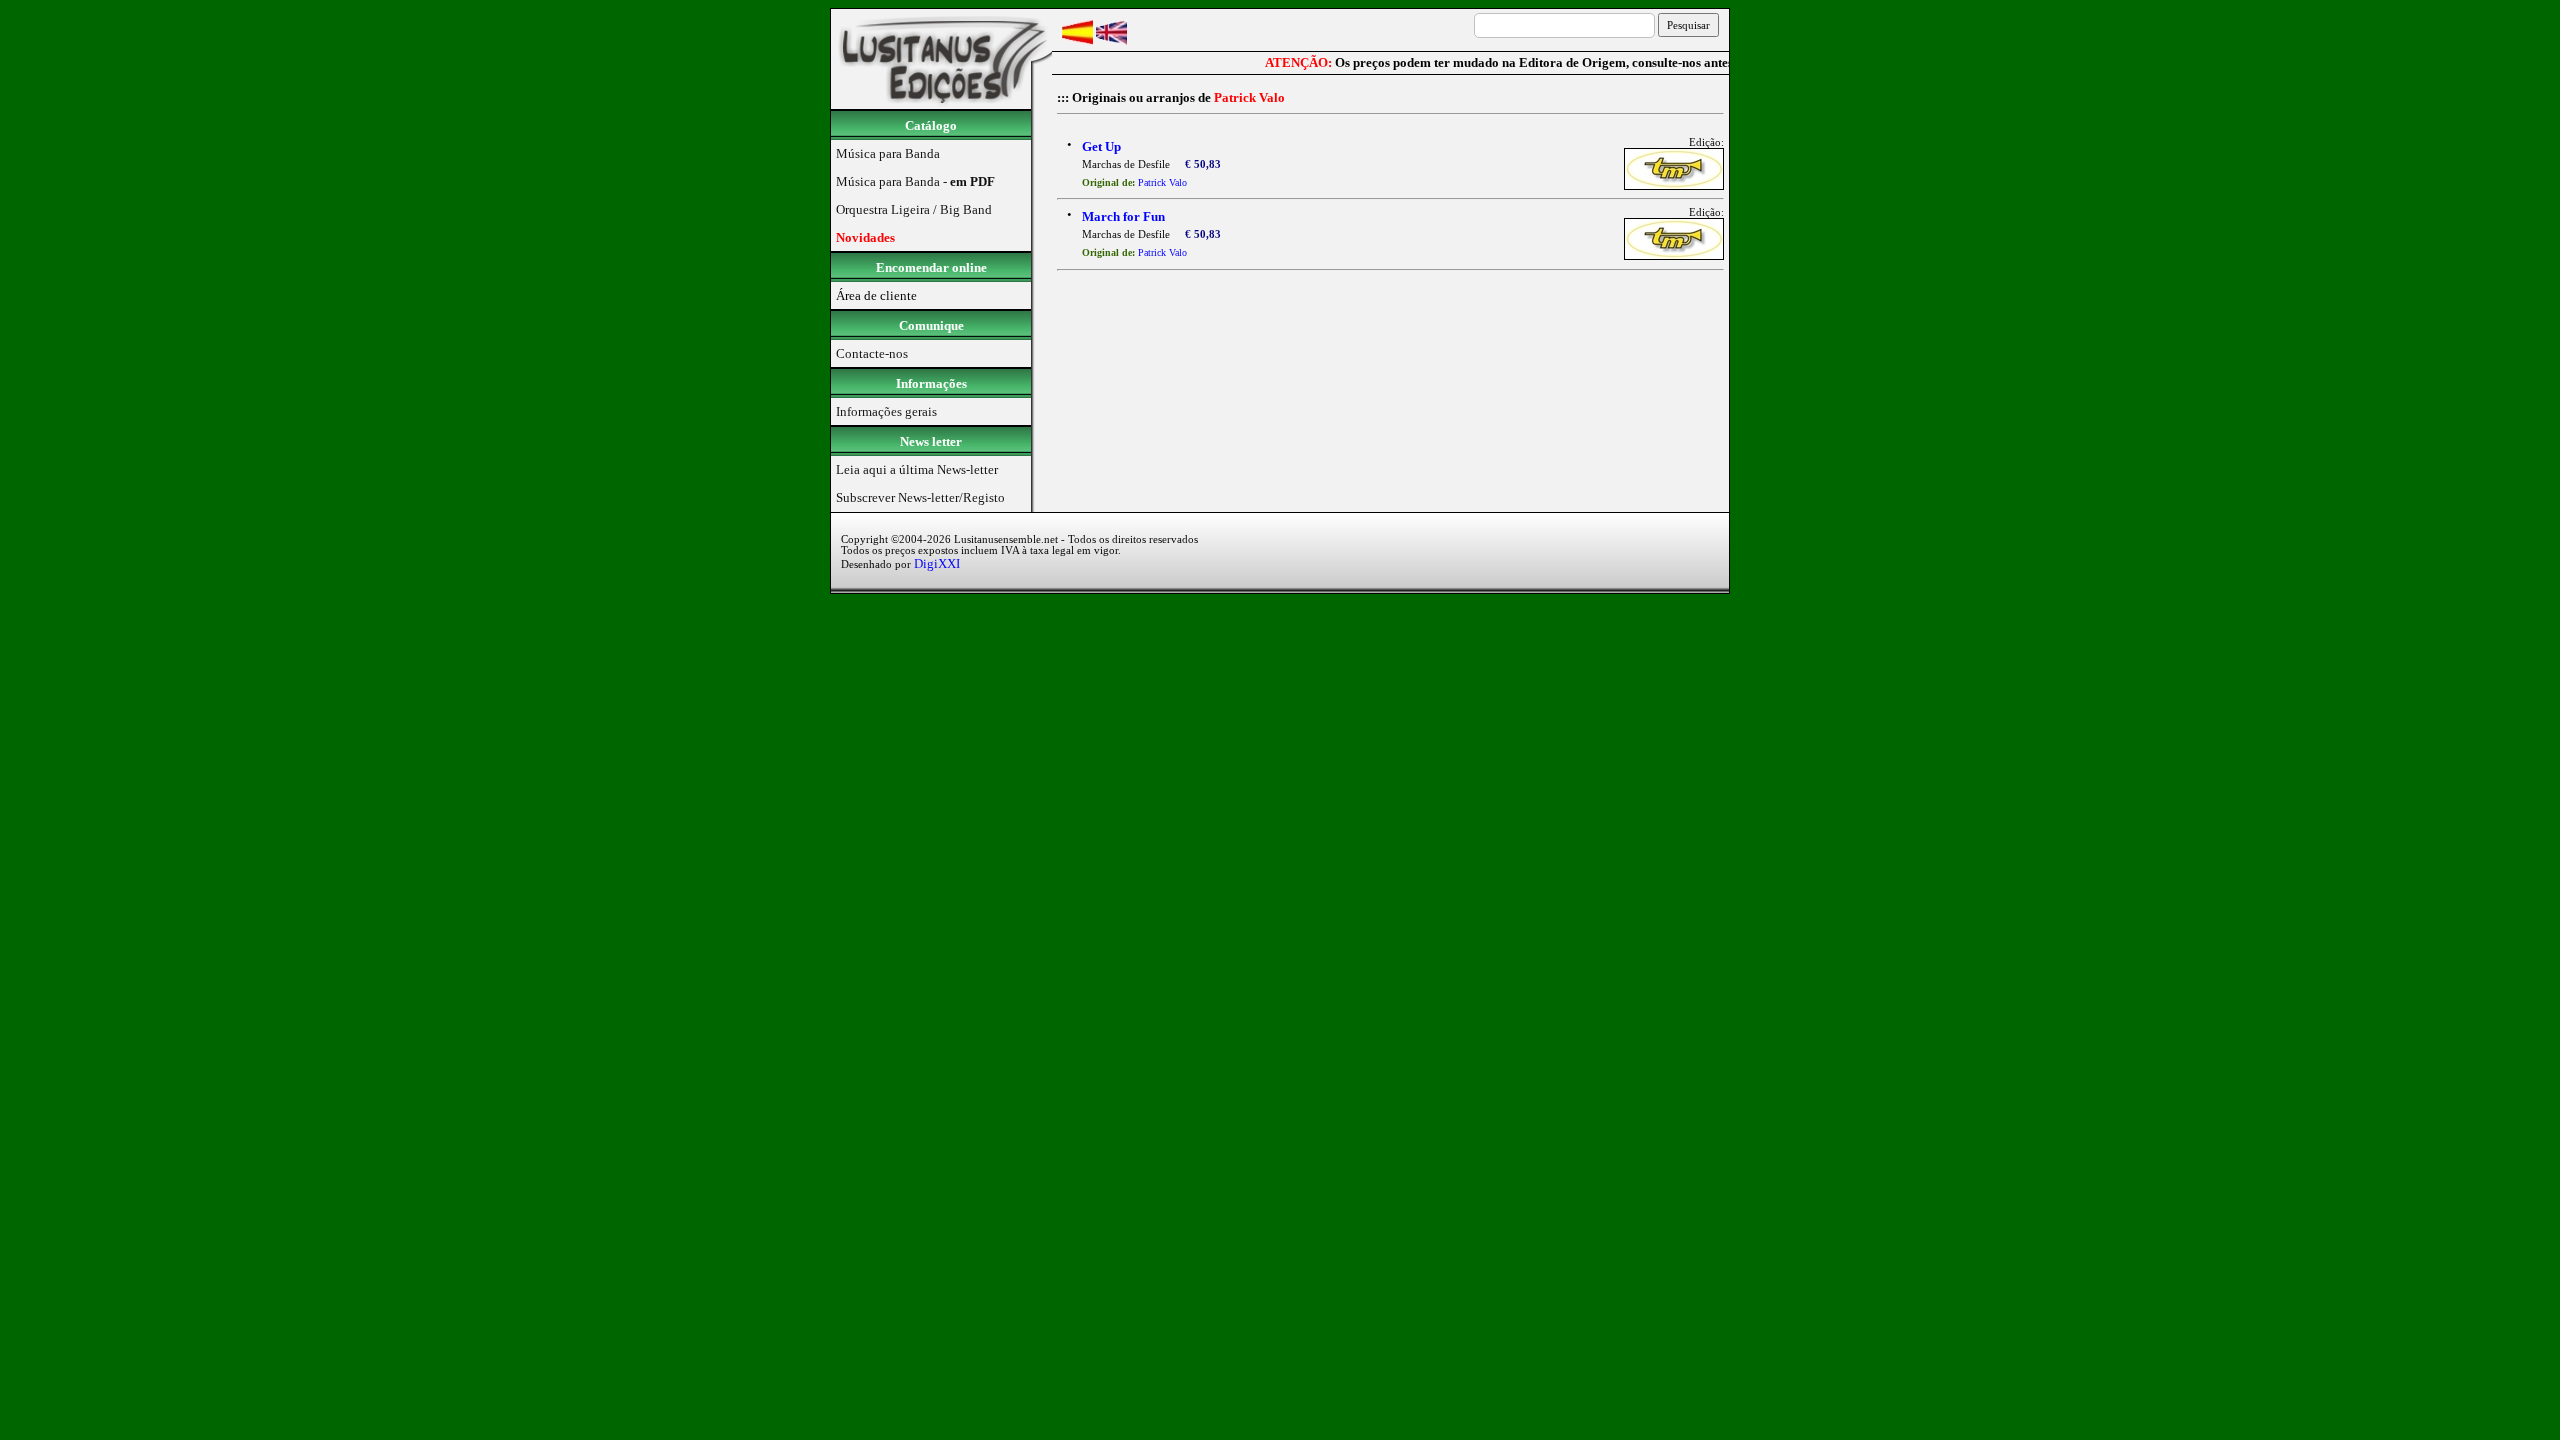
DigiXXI (937, 563)
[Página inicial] (941, 104)
